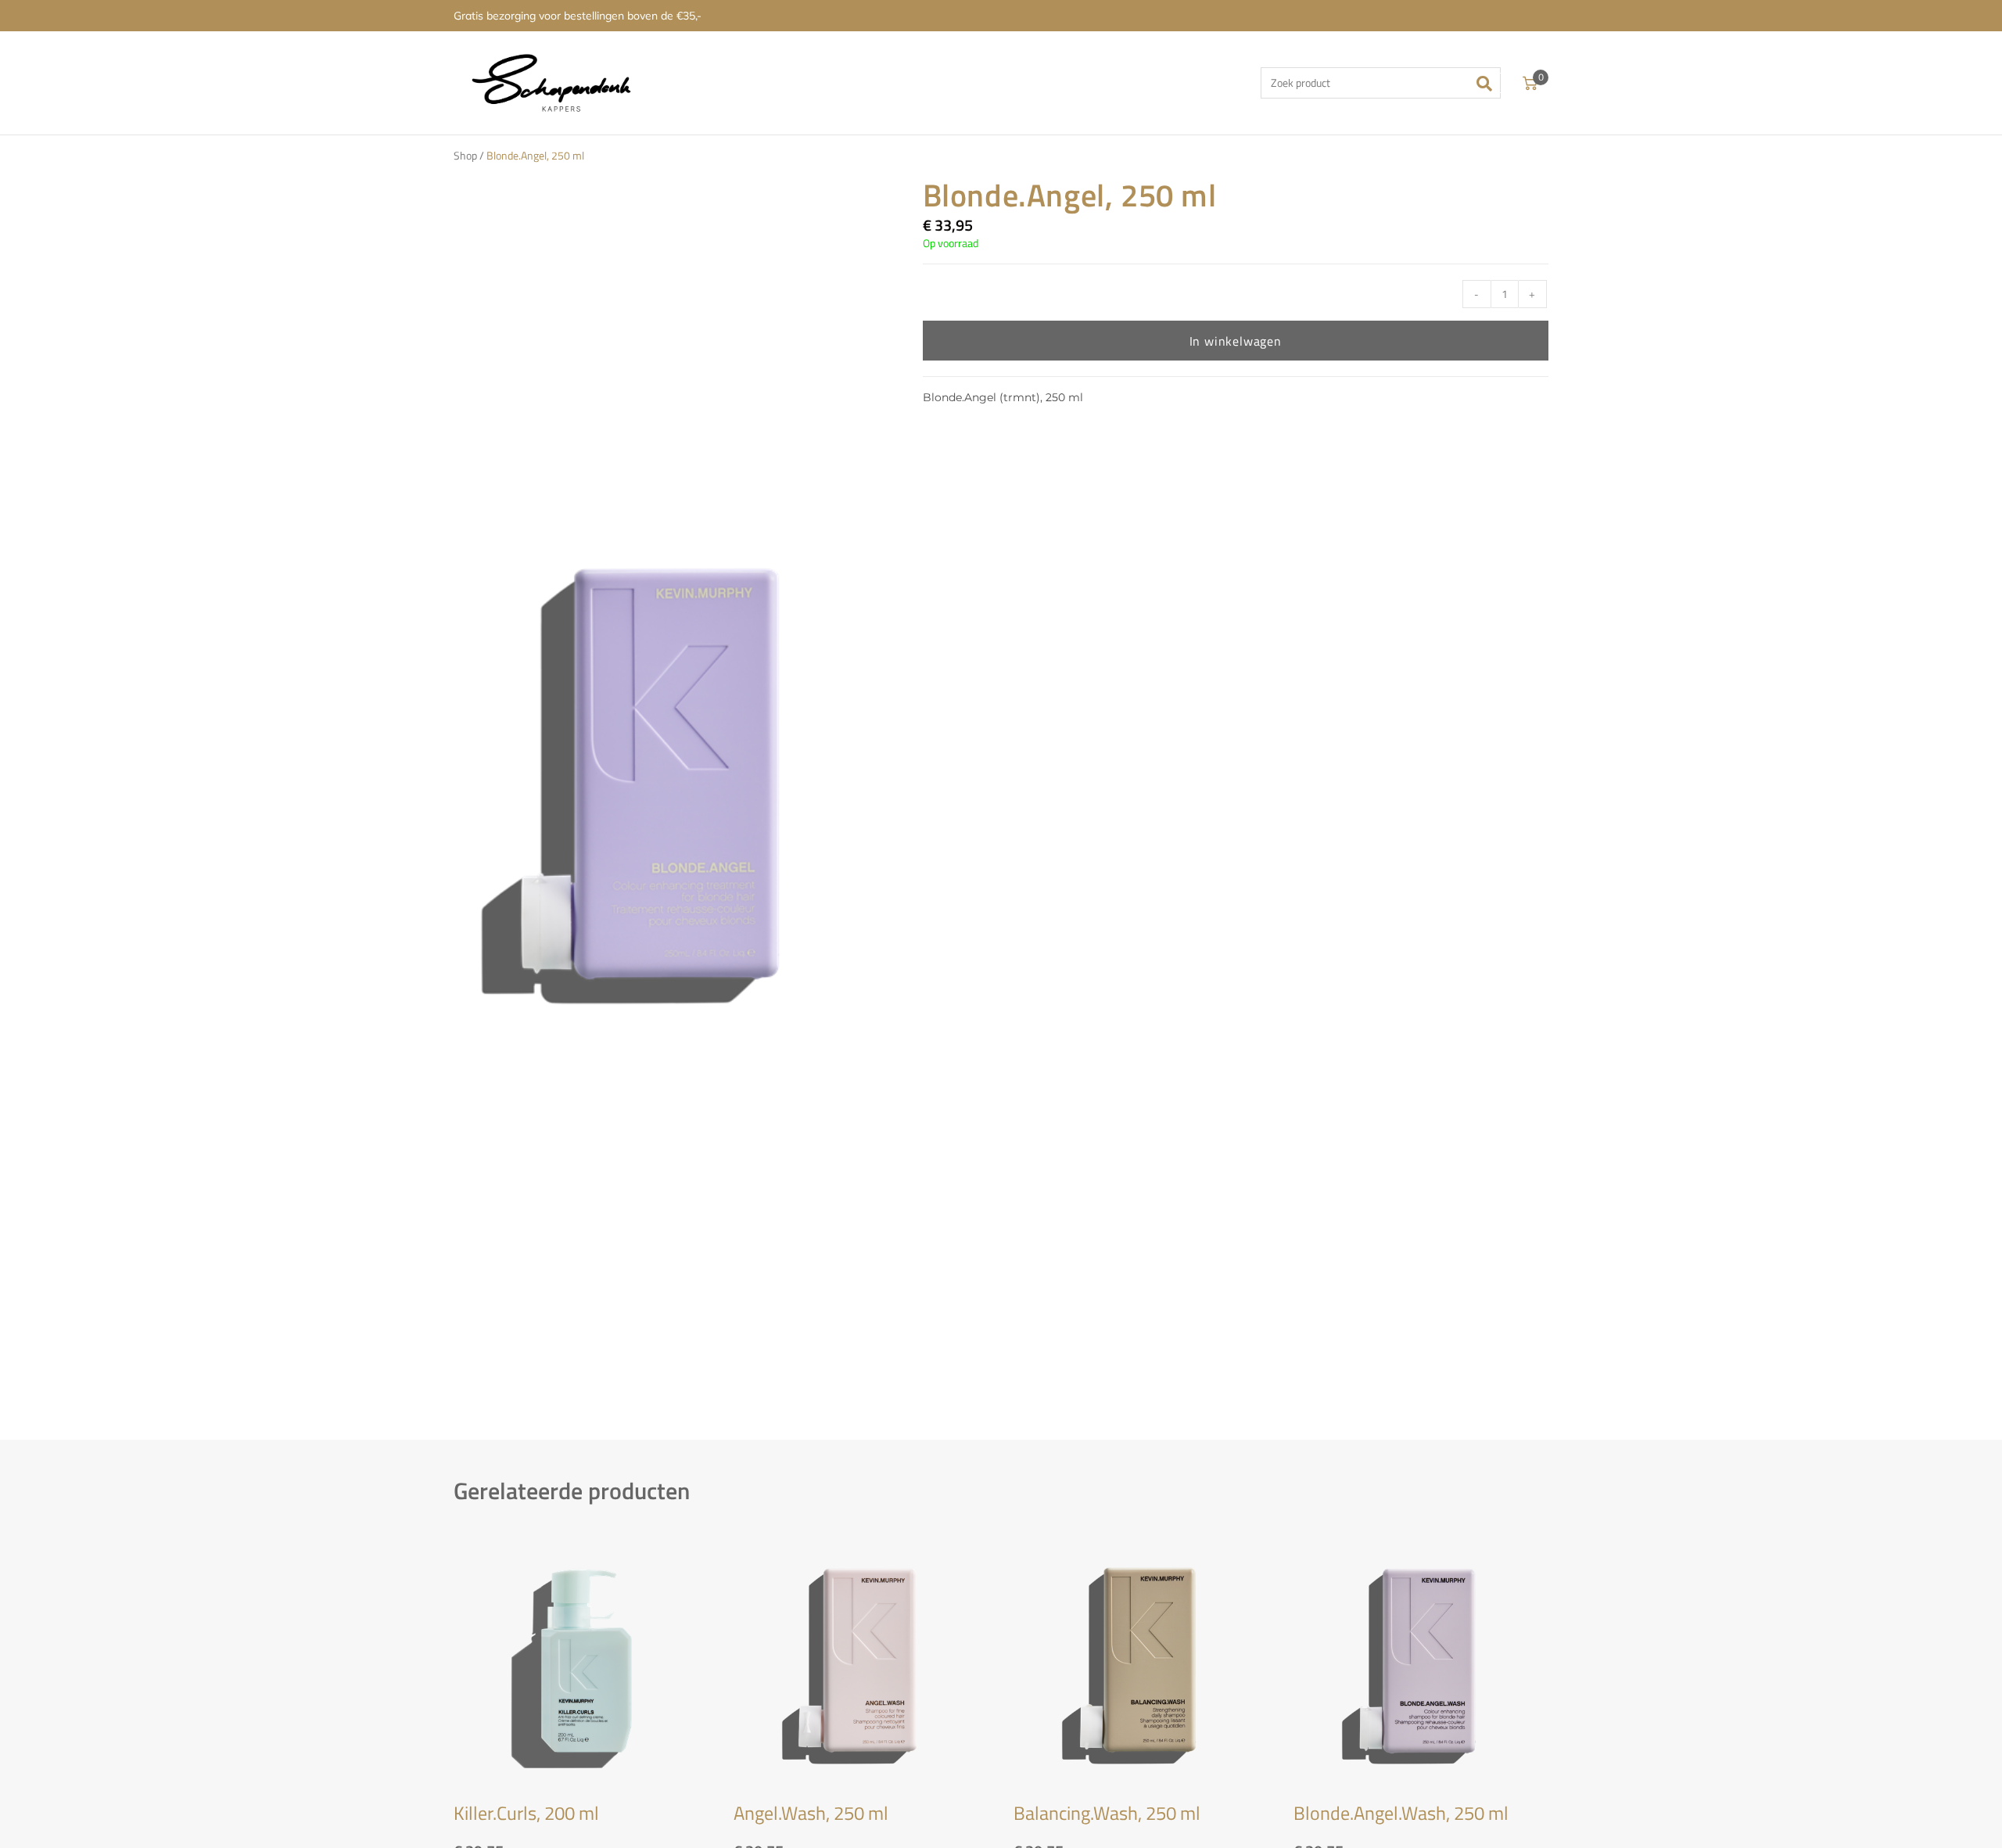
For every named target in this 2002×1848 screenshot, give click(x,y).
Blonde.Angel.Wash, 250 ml (1401, 1813)
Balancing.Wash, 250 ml (1107, 1813)
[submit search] (1489, 83)
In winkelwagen (1236, 341)
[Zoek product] (1381, 83)
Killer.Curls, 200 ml (526, 1813)
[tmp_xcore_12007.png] (657, 777)
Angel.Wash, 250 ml (811, 1813)
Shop (465, 156)
